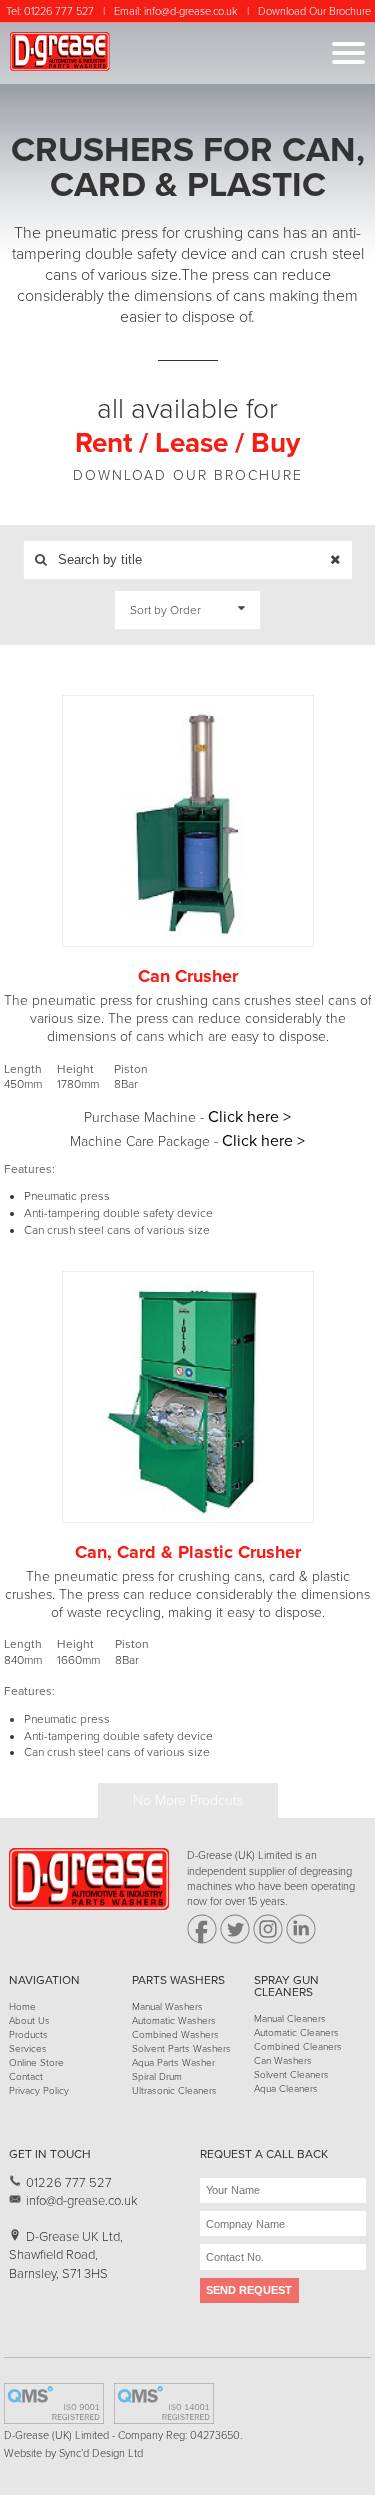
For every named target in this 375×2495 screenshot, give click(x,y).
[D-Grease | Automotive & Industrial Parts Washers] (89, 1906)
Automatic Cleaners (296, 2033)
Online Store (36, 2063)
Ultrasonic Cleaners (174, 2091)
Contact (26, 2077)
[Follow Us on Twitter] (235, 1940)
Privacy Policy (39, 2091)
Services (28, 2049)
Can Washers (283, 2061)
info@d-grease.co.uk (191, 11)
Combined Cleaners (298, 2047)
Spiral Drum (157, 2077)
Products (28, 2035)
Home (22, 2007)
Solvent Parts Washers (181, 2049)
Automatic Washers (174, 2021)
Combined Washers (175, 2035)
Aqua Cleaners (286, 2089)
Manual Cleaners (290, 2019)
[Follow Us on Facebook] (202, 1940)
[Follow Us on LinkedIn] (301, 1940)
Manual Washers (167, 2007)
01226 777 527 (59, 11)
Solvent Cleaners (291, 2075)
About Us (29, 2021)
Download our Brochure (188, 475)
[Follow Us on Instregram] (268, 1940)
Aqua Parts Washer (173, 2063)
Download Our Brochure (314, 11)
